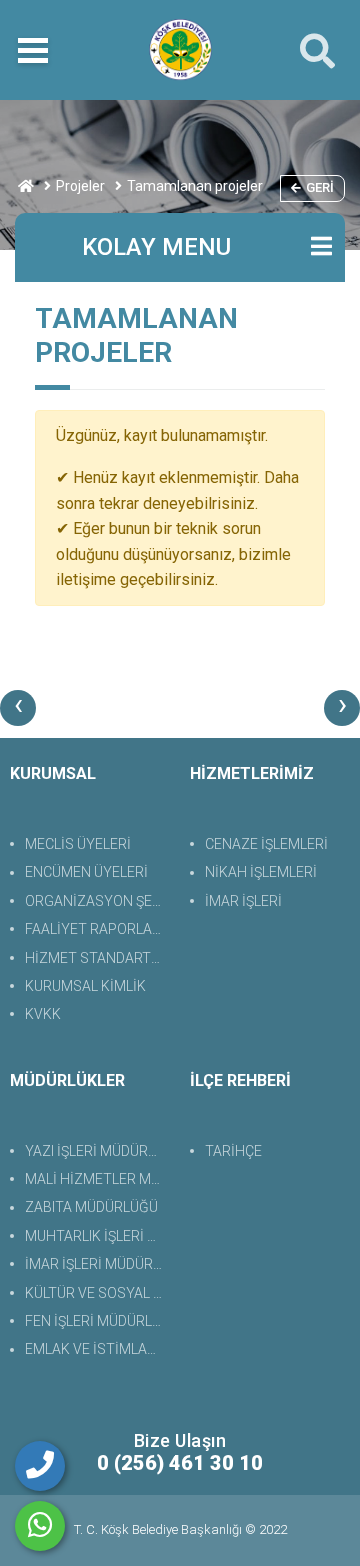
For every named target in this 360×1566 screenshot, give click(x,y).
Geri (320, 187)
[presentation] (18, 708)
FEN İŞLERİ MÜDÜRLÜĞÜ (97, 1321)
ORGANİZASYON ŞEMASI (97, 901)
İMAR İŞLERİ (243, 901)
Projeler (80, 186)
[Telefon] (40, 1466)
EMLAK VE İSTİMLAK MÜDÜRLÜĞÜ (97, 1349)
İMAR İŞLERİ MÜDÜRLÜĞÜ (97, 1264)
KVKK (43, 1014)
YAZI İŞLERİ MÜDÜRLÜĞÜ (97, 1151)
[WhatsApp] (40, 1526)
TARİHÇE (233, 1151)
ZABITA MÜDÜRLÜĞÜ (91, 1207)
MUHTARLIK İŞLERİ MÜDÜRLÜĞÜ (97, 1236)
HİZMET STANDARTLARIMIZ (97, 958)
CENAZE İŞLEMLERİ (266, 844)
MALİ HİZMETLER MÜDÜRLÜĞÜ (97, 1179)
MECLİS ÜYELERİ (78, 844)
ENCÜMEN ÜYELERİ (86, 872)
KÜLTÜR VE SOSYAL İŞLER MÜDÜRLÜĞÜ (97, 1293)
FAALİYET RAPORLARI (94, 929)
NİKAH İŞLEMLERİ (261, 872)
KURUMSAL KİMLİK (85, 986)
